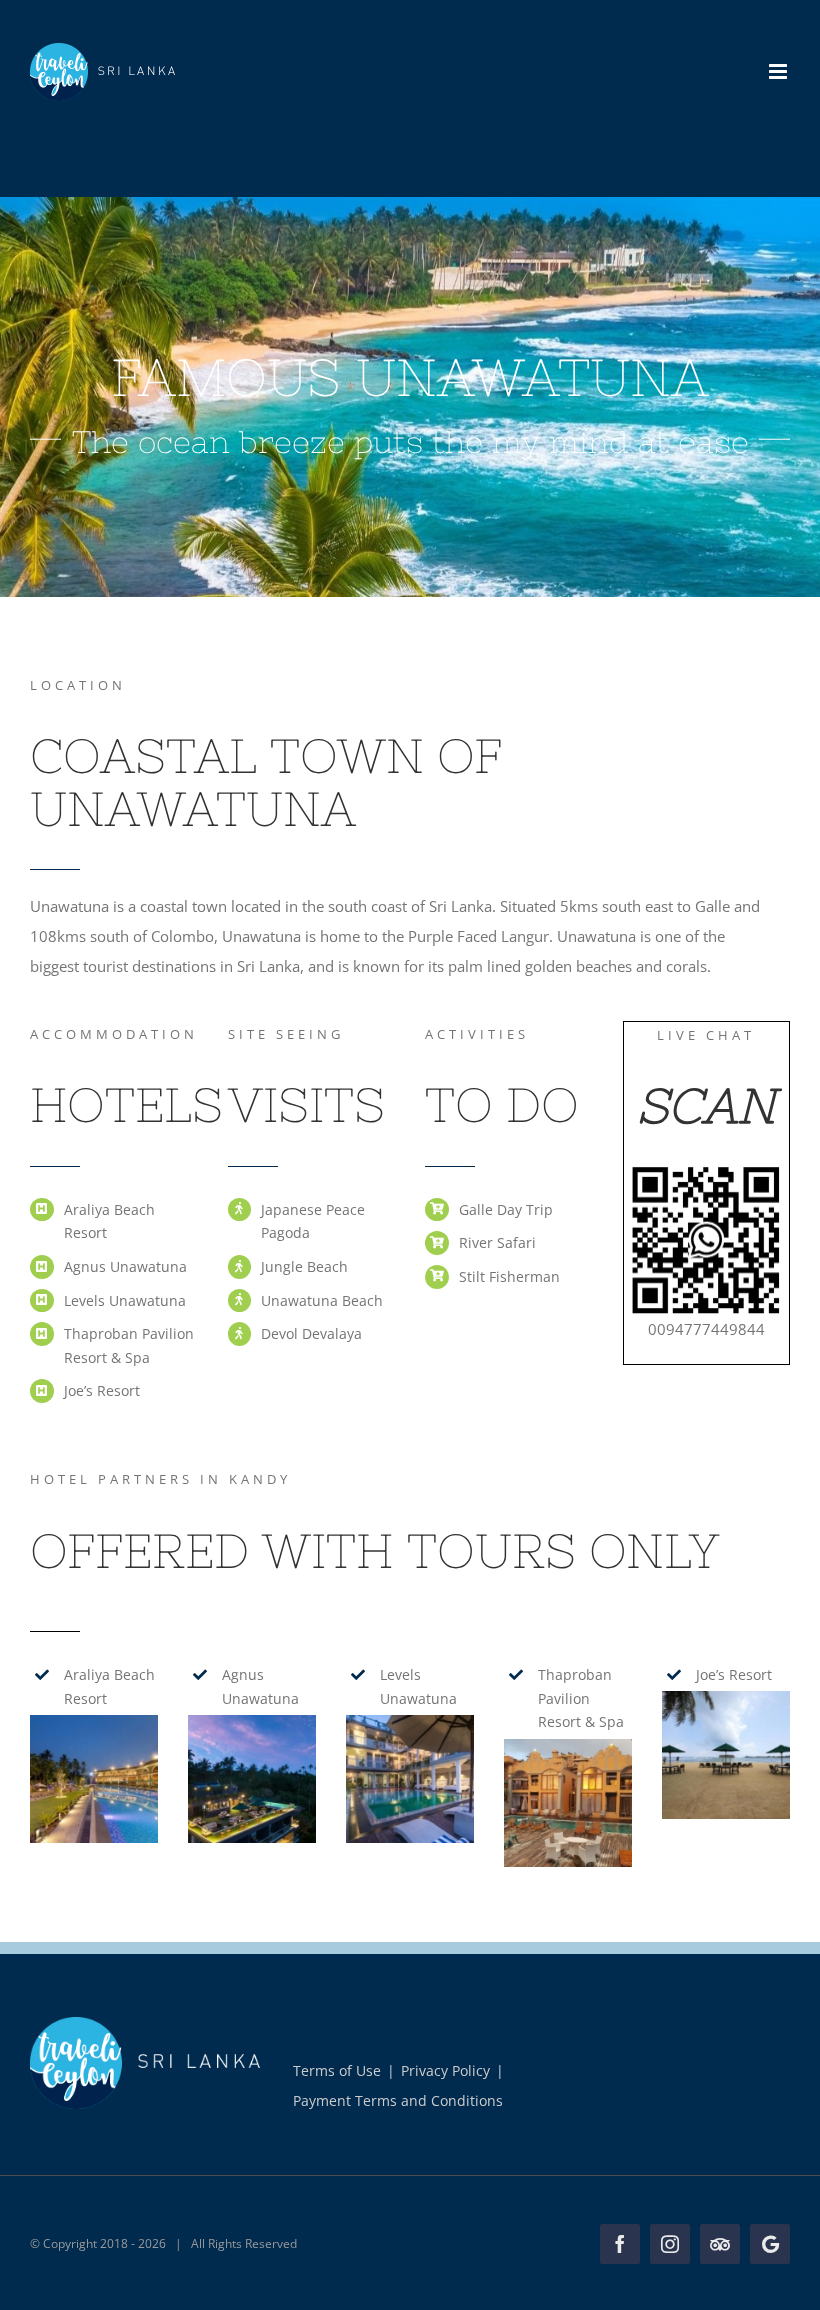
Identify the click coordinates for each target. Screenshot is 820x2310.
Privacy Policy (445, 2070)
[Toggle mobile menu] (779, 71)
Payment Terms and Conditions (398, 2100)
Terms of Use (337, 2070)
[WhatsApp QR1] (706, 1173)
